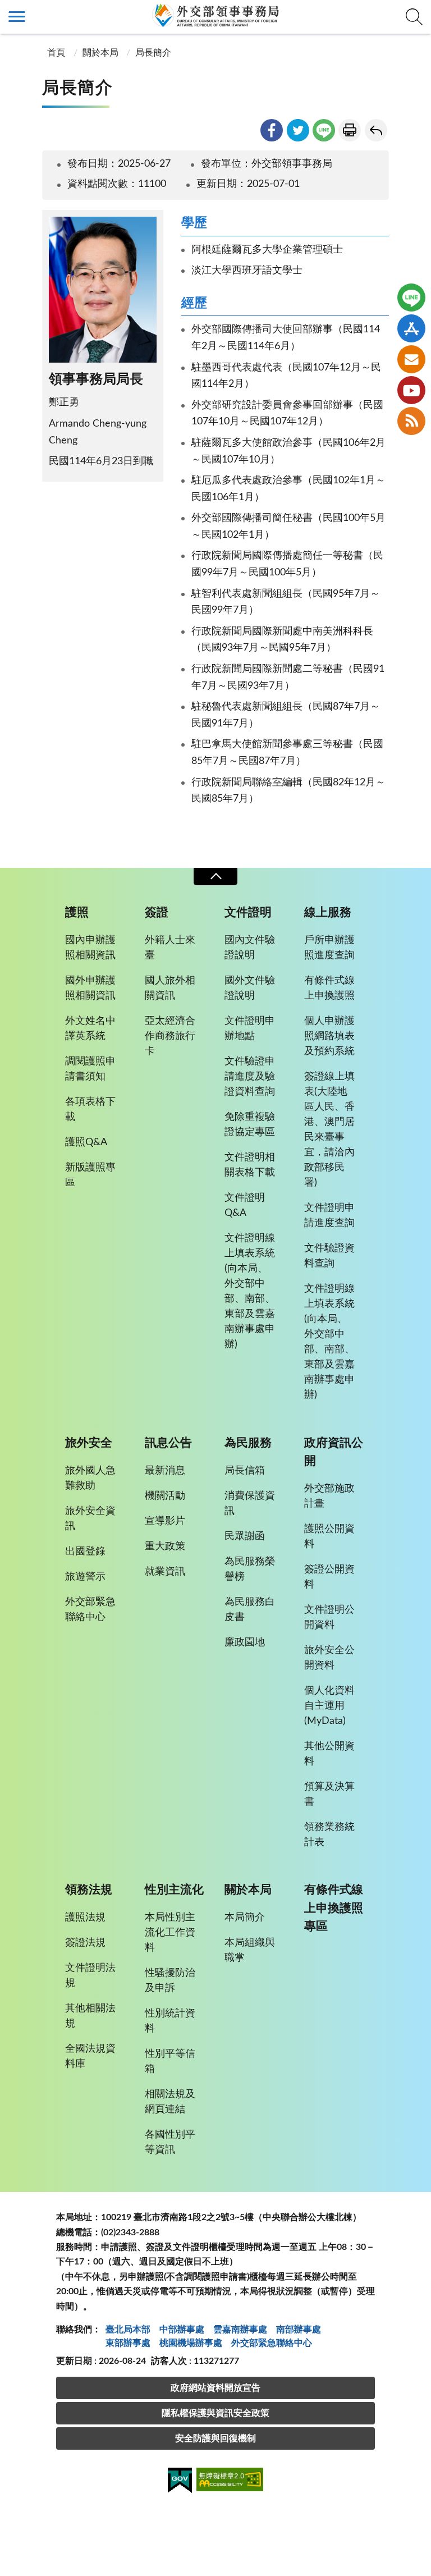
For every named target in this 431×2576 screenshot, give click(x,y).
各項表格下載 (90, 1109)
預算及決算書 (329, 1794)
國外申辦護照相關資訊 (90, 988)
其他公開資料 (329, 1754)
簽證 (157, 912)
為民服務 (248, 1443)
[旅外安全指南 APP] (411, 328)
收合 (215, 877)
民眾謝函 (245, 1536)
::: (6, 10)
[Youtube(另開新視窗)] (411, 390)
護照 (77, 912)
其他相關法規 (90, 2016)
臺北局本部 (128, 2330)
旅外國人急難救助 (90, 1478)
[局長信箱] (411, 359)
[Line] (411, 298)
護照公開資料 (329, 1537)
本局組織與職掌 (250, 1950)
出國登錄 (85, 1552)
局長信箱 (245, 1471)
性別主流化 (174, 1890)
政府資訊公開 (334, 1452)
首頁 (55, 53)
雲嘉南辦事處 (240, 2330)
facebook (272, 130)
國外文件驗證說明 (250, 988)
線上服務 (328, 912)
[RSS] (411, 421)
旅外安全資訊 (90, 1519)
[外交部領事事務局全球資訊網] (215, 15)
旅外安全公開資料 (329, 1658)
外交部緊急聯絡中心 (90, 1610)
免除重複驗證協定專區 (250, 1125)
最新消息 (165, 1471)
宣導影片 (165, 1521)
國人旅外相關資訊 (170, 988)
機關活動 (165, 1496)
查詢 (414, 17)
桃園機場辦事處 (191, 2343)
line (324, 130)
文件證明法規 (90, 1976)
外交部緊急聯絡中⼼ (272, 2343)
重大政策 (165, 1546)
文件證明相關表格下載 (250, 1165)
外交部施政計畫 (329, 1496)
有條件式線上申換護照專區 (334, 1908)
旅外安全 (89, 1443)
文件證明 (248, 912)
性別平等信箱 (170, 2062)
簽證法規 (85, 1943)
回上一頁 (376, 130)
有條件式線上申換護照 (329, 988)
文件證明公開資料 (329, 1618)
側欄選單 (17, 17)
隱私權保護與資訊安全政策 (215, 2413)
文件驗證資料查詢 (329, 1256)
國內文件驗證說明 (250, 948)
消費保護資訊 (250, 1504)
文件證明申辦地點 (250, 1029)
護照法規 (85, 1918)
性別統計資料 (170, 2021)
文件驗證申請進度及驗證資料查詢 (250, 1077)
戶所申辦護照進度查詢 (329, 948)
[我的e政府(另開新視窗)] (180, 2482)
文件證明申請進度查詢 (329, 1216)
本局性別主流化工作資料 (170, 1933)
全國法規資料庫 (90, 2056)
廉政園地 (245, 1642)
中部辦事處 (182, 2330)
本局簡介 (245, 1918)
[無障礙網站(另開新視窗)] (230, 2481)
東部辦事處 (128, 2343)
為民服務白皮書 (250, 1610)
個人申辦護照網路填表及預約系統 (329, 1036)
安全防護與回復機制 (215, 2438)
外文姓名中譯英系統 (90, 1029)
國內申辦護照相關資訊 (90, 948)
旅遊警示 (85, 1577)
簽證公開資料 (329, 1577)
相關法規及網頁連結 (170, 2102)
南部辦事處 (299, 2330)
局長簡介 (153, 53)
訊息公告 (168, 1443)
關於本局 (100, 53)
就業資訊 (165, 1572)
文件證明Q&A (245, 1205)
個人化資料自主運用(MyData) (329, 1706)
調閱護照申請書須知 (90, 1069)
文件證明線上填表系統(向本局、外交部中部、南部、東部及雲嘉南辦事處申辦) (250, 1291)
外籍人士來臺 (170, 948)
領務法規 (89, 1890)
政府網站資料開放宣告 (215, 2388)
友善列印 (350, 130)
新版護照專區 (90, 1175)
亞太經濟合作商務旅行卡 (170, 1036)
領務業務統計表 (329, 1835)
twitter (298, 130)
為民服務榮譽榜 (250, 1569)
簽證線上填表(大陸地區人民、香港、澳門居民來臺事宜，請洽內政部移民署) (329, 1130)
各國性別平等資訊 (170, 2142)
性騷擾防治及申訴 (170, 1981)
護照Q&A (86, 1142)
